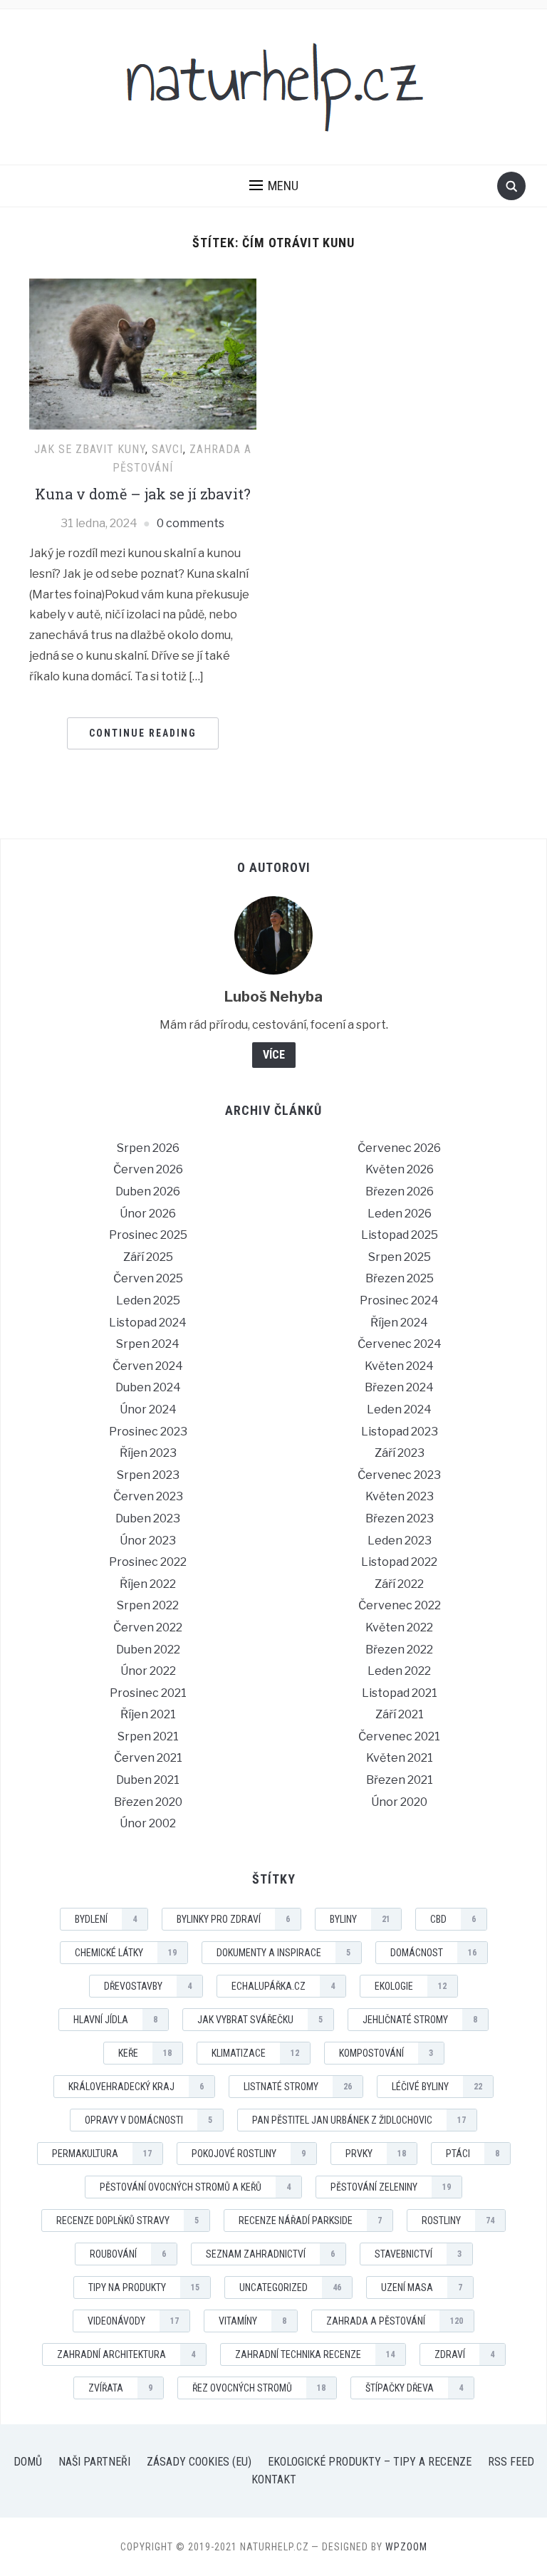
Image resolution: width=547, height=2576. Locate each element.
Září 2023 (400, 1453)
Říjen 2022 (148, 1584)
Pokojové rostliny (249, 2154)
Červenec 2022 (400, 1605)
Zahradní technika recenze (315, 2354)
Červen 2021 (148, 1758)
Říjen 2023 (148, 1453)
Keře (145, 2053)
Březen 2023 (400, 1518)
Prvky (376, 2154)
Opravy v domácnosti (149, 2120)
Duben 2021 (148, 1780)
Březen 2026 (400, 1191)
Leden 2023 (400, 1541)
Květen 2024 (399, 1366)
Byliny (360, 1919)
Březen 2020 (148, 1802)
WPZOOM (406, 2547)
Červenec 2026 (399, 1148)
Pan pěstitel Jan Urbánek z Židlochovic (359, 2120)
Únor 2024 (148, 1409)
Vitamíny (252, 2321)
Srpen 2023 (148, 1475)
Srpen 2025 (400, 1257)
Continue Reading (143, 733)
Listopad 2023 (400, 1432)
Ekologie (411, 1986)
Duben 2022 (148, 1650)
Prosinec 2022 (148, 1562)
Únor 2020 (399, 1802)
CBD (453, 1919)
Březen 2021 (400, 1780)
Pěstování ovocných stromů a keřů (195, 2187)
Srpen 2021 (148, 1736)
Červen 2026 (148, 1169)
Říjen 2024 (399, 1323)
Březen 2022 (399, 1650)
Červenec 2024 (400, 1344)
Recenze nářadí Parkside (310, 2221)
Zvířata (120, 2388)
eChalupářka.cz (283, 1986)
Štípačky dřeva (414, 2388)
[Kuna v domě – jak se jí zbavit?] (143, 353)
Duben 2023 (148, 1518)
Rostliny (458, 2221)
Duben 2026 (148, 1191)
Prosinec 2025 (148, 1235)
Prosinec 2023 (148, 1432)
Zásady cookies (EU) (199, 2462)
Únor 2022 (148, 1671)
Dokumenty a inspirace (283, 1953)
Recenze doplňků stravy (127, 2221)
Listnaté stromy (298, 2087)
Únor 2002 (148, 1823)
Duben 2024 (148, 1387)
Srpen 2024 (148, 1344)
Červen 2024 (148, 1366)
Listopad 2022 (399, 1562)
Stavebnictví (418, 2254)
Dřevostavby (148, 1986)
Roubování (128, 2254)
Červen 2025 (148, 1278)
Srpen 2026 (148, 1148)
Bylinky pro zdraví (233, 1919)
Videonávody (133, 2321)
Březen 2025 (400, 1278)
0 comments (191, 523)
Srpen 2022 (148, 1605)
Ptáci (473, 2154)
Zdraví (464, 2354)
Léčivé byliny (437, 2087)
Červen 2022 (148, 1627)
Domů (28, 2462)
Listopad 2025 (400, 1235)
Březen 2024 (399, 1387)
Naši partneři (94, 2462)
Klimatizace (255, 2053)
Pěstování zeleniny (391, 2187)
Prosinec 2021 (148, 1693)
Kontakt (274, 2479)
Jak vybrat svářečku (260, 2020)
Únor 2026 (148, 1214)
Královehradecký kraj (136, 2087)
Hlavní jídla (115, 2020)
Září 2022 (399, 1584)
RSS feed (511, 2462)
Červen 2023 (148, 1496)
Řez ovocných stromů (259, 2388)
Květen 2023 (400, 1496)
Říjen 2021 (148, 1714)
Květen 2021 (400, 1758)
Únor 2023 (148, 1541)
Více (274, 1055)
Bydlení (106, 1919)
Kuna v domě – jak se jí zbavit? (143, 494)
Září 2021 (400, 1714)
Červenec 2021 (399, 1736)
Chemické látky (126, 1953)
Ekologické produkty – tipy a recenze (370, 2462)
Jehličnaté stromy (420, 2020)
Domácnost (433, 1953)
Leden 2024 (399, 1409)
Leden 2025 (148, 1300)
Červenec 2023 (399, 1475)
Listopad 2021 (400, 1693)
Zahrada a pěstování (395, 2321)
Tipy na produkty (144, 2287)
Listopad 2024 (148, 1323)
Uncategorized (290, 2287)
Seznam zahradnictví (270, 2254)
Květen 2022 (399, 1627)
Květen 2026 (400, 1169)
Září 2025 (148, 1257)
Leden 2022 (399, 1671)
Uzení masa (422, 2287)
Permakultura (102, 2154)
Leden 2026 (400, 1214)
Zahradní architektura (126, 2354)
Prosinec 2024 (399, 1300)
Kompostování (386, 2053)
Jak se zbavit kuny (90, 449)
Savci (167, 449)
